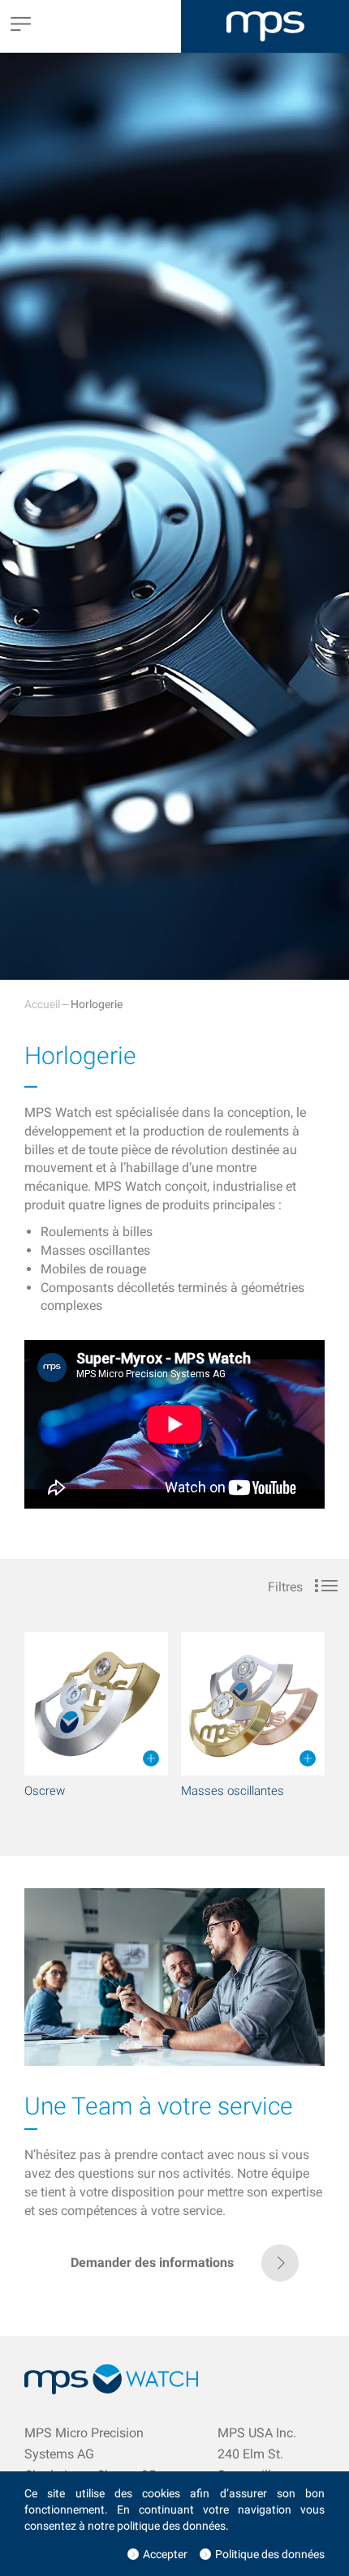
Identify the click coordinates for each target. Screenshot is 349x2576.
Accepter (165, 2554)
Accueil (42, 1004)
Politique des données (270, 2554)
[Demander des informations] (175, 2277)
